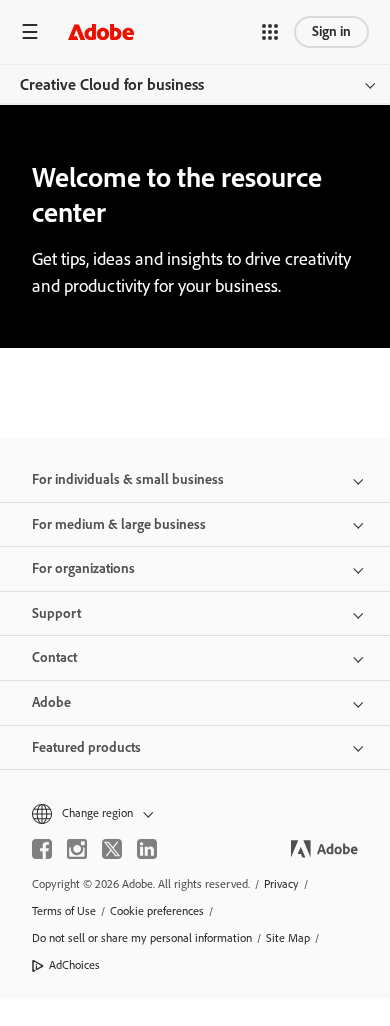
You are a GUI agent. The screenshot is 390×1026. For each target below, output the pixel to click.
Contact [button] (54, 657)
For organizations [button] (83, 568)
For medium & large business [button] (119, 524)
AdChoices (74, 965)
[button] (270, 32)
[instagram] (77, 849)
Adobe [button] (51, 702)
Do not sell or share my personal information (142, 938)
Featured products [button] (86, 747)
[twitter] (112, 849)
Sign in (331, 31)
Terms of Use (64, 911)
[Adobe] (101, 31)
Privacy (281, 884)
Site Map (288, 938)
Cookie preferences (157, 911)
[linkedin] (147, 849)
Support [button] (56, 613)
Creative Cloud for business (112, 84)
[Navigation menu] (30, 31)
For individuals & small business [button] (128, 479)
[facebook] (42, 849)
